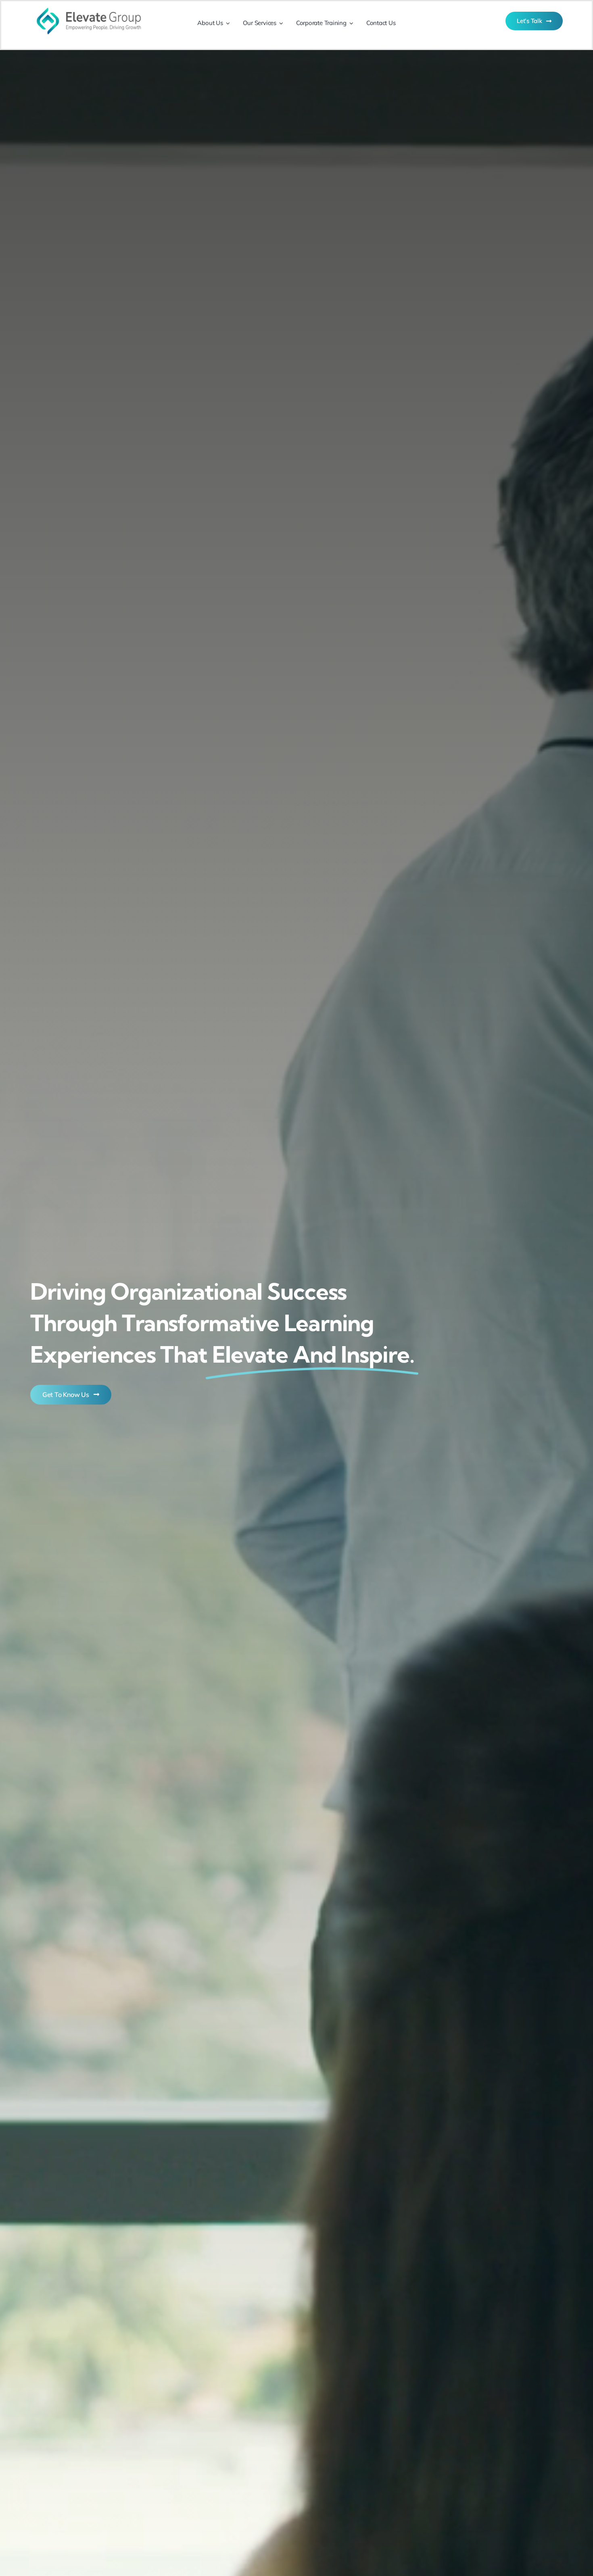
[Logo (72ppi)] (89, 5)
